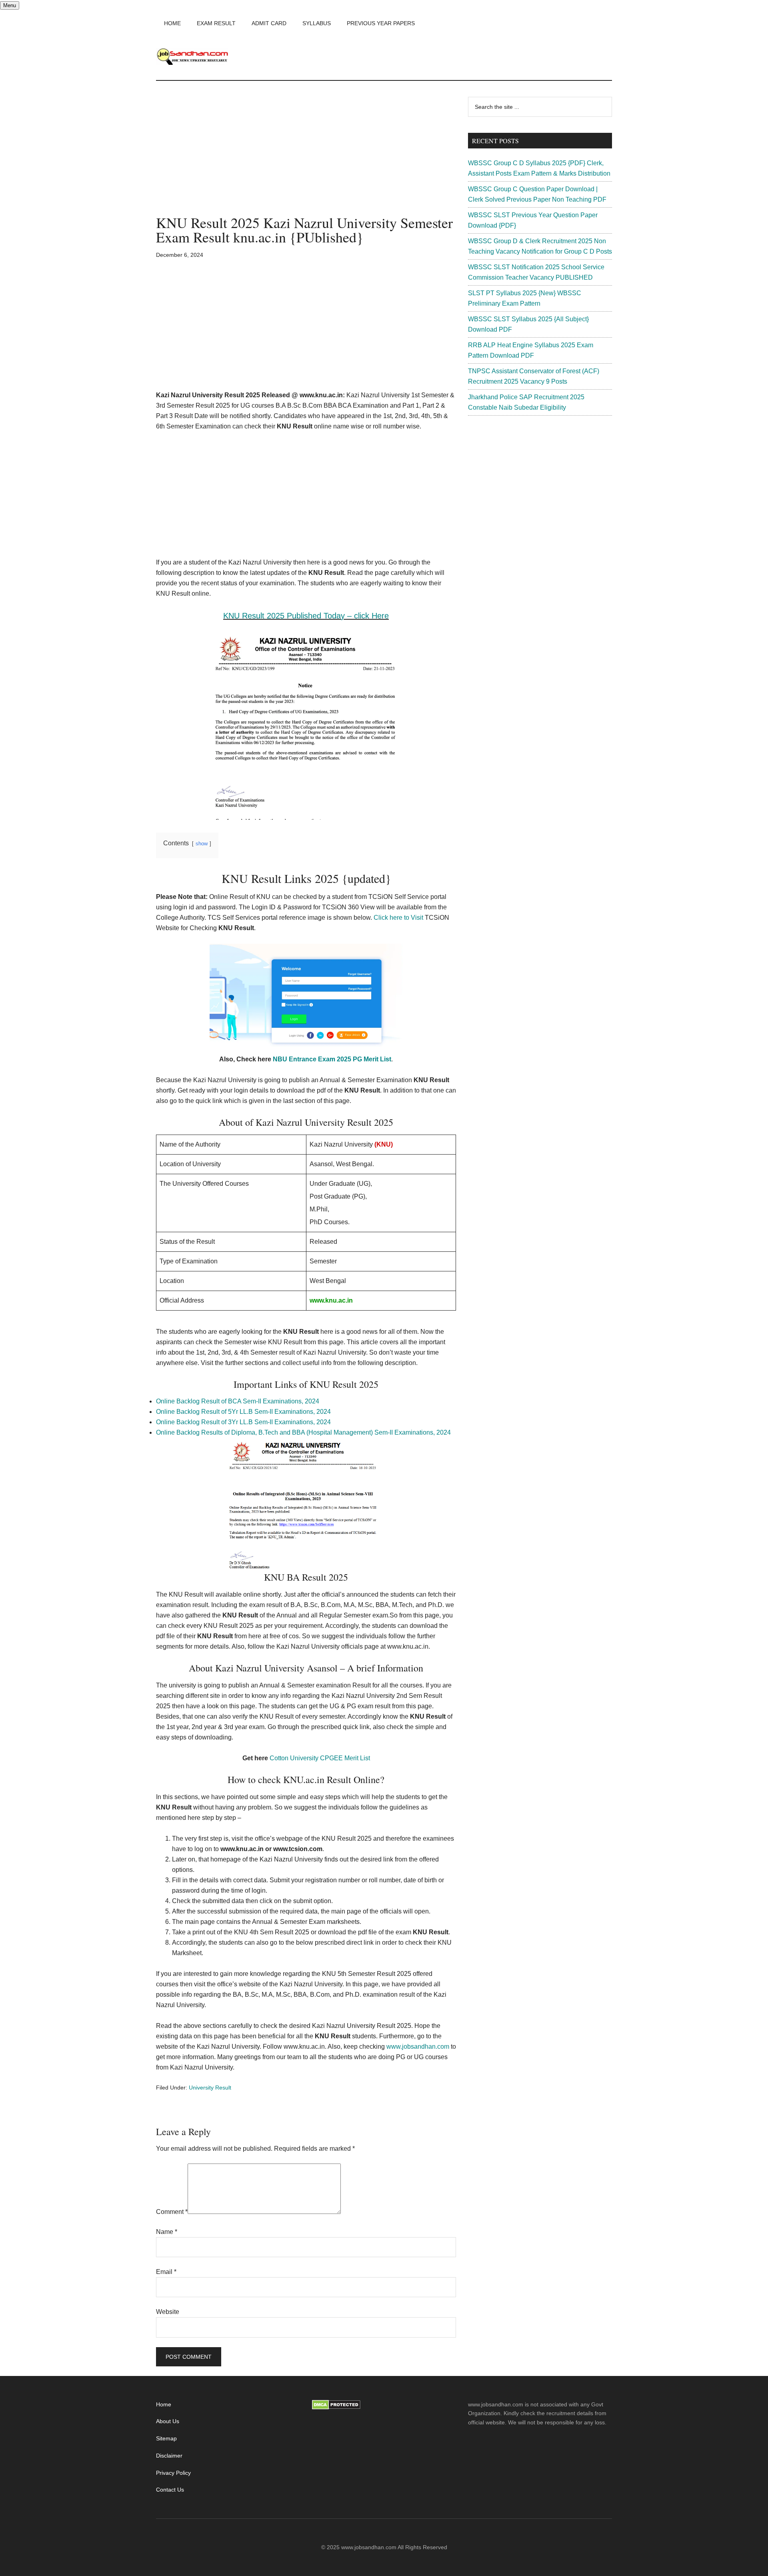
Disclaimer (169, 2456)
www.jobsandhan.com (418, 2047)
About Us (168, 2421)
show (202, 844)
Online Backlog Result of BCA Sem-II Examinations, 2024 (238, 1401)
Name (167, 2232)
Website (168, 2312)
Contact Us (170, 2490)
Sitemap (166, 2438)
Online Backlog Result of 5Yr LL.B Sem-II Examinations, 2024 (243, 1412)
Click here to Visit (398, 918)
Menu (10, 5)
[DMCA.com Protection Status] (336, 2408)
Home (164, 2404)
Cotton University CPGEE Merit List (320, 1758)
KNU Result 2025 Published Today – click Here (306, 616)
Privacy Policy (173, 2473)
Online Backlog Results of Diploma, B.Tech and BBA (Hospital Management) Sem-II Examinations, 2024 (303, 1432)
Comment (172, 2212)
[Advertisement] (306, 156)
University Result (210, 2088)
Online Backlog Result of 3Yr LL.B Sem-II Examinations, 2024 (243, 1422)
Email (166, 2272)
